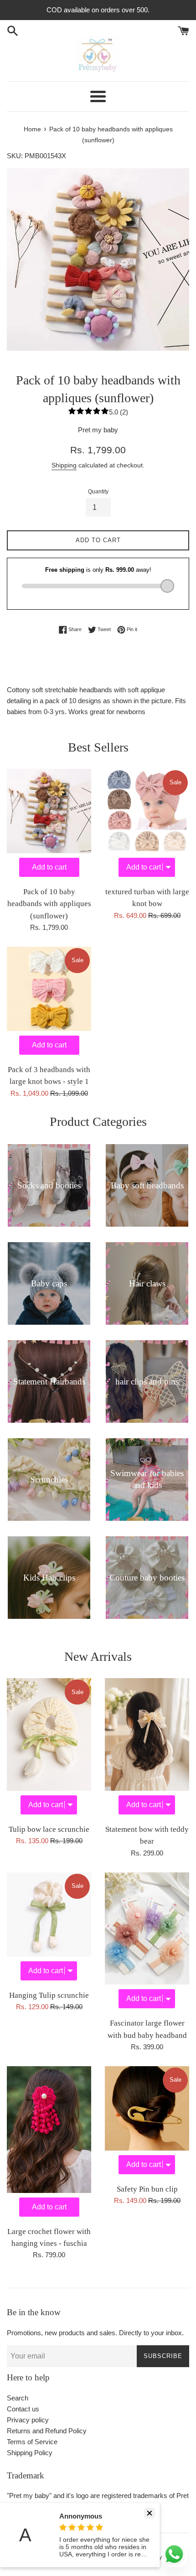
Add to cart (49, 867)
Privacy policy (28, 2420)
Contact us (23, 2409)
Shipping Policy (30, 2453)
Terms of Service (32, 2442)
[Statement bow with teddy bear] (147, 1749)
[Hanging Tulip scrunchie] (49, 1929)
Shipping (64, 465)
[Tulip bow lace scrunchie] (49, 1749)
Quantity (98, 492)
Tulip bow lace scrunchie (49, 1829)
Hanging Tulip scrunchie (49, 1995)
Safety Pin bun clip (147, 2189)
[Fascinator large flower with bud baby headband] (147, 1943)
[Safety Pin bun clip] (147, 2122)
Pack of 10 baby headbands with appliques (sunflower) (49, 904)
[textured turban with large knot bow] (147, 825)
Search (18, 2398)
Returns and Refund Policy (47, 2431)
